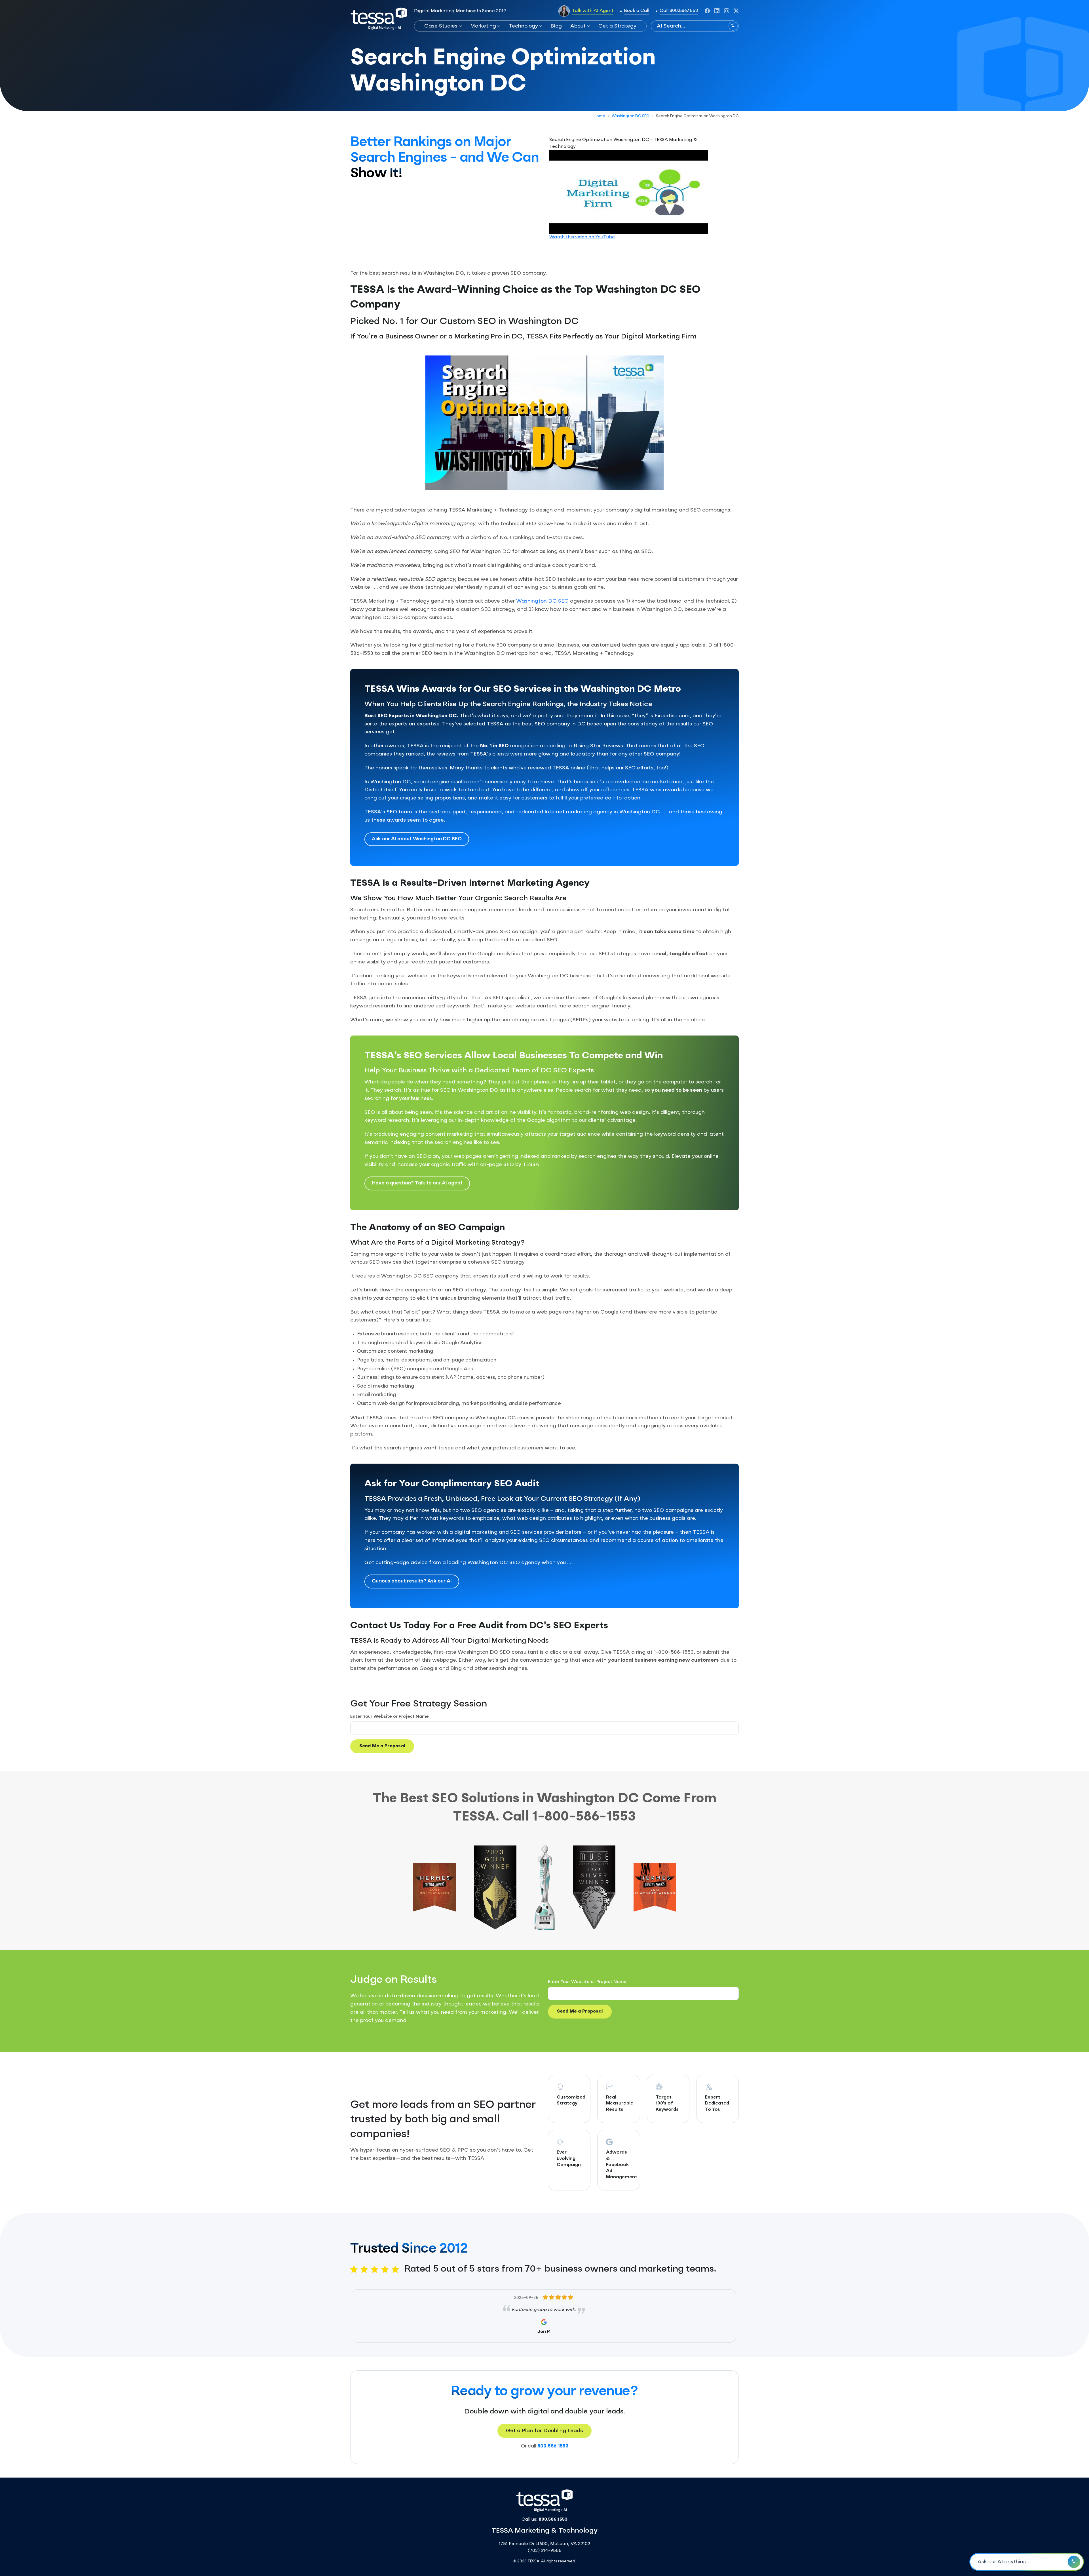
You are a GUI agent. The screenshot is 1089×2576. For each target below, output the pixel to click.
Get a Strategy (617, 26)
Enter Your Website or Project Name (390, 1717)
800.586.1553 (553, 2446)
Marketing (483, 26)
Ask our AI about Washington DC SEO (417, 839)
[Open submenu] (460, 26)
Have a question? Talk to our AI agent (417, 1183)
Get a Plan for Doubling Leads (544, 2431)
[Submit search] (733, 26)
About (578, 26)
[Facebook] (707, 11)
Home (599, 116)
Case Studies (441, 26)
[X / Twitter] (736, 11)
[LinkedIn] (717, 11)
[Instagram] (727, 11)
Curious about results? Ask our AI (412, 1581)
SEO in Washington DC (469, 1090)
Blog (556, 26)
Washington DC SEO (631, 116)
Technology (523, 26)
